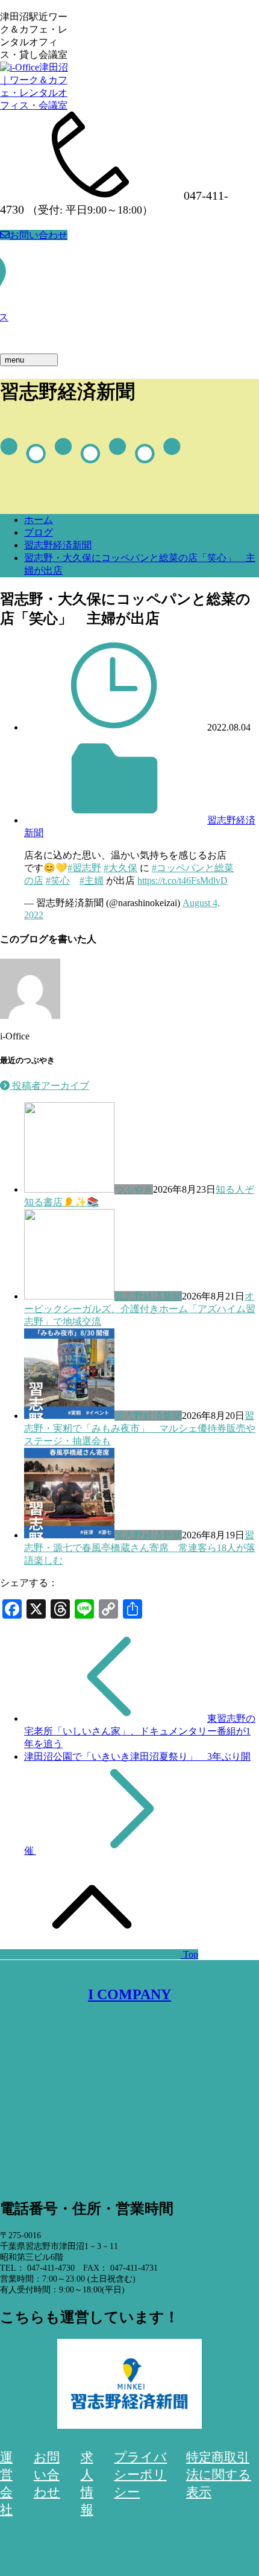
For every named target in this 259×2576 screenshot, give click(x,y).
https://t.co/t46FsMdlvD (183, 880)
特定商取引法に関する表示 (219, 2475)
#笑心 (58, 880)
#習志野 (84, 868)
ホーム (39, 520)
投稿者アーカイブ (49, 1086)
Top (189, 1954)
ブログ (39, 532)
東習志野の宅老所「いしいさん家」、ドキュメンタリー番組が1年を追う (140, 1731)
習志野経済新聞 (58, 545)
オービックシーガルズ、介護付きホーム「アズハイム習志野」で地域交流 (140, 1309)
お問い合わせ (39, 235)
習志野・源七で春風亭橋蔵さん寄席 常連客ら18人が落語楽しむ (140, 1548)
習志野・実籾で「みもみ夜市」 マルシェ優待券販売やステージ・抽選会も (140, 1428)
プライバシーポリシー (140, 2475)
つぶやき (134, 1189)
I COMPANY (129, 1994)
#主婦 (92, 880)
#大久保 (120, 868)
